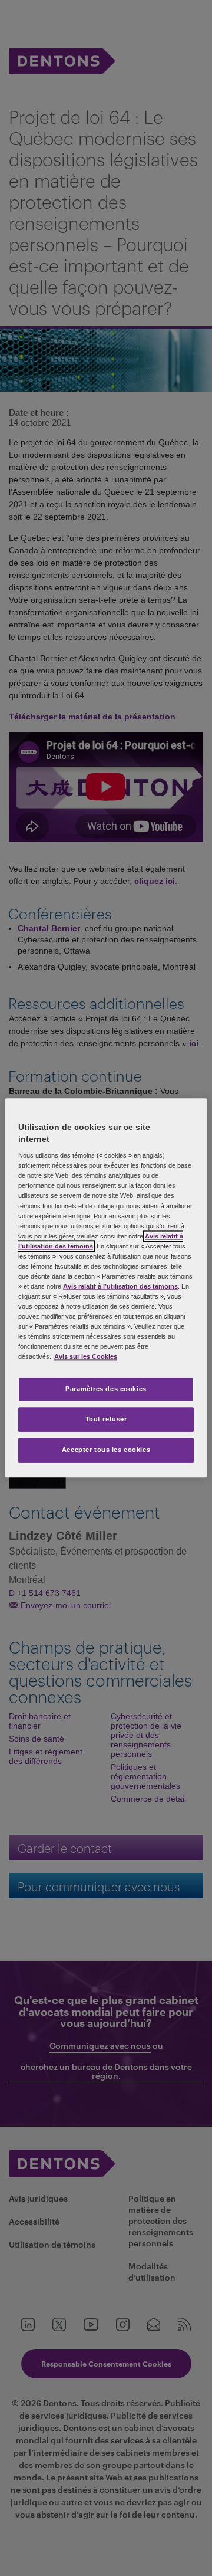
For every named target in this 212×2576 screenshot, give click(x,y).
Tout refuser (106, 1420)
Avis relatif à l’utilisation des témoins (120, 1286)
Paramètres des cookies (106, 1389)
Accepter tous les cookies (106, 1450)
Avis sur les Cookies (86, 1357)
